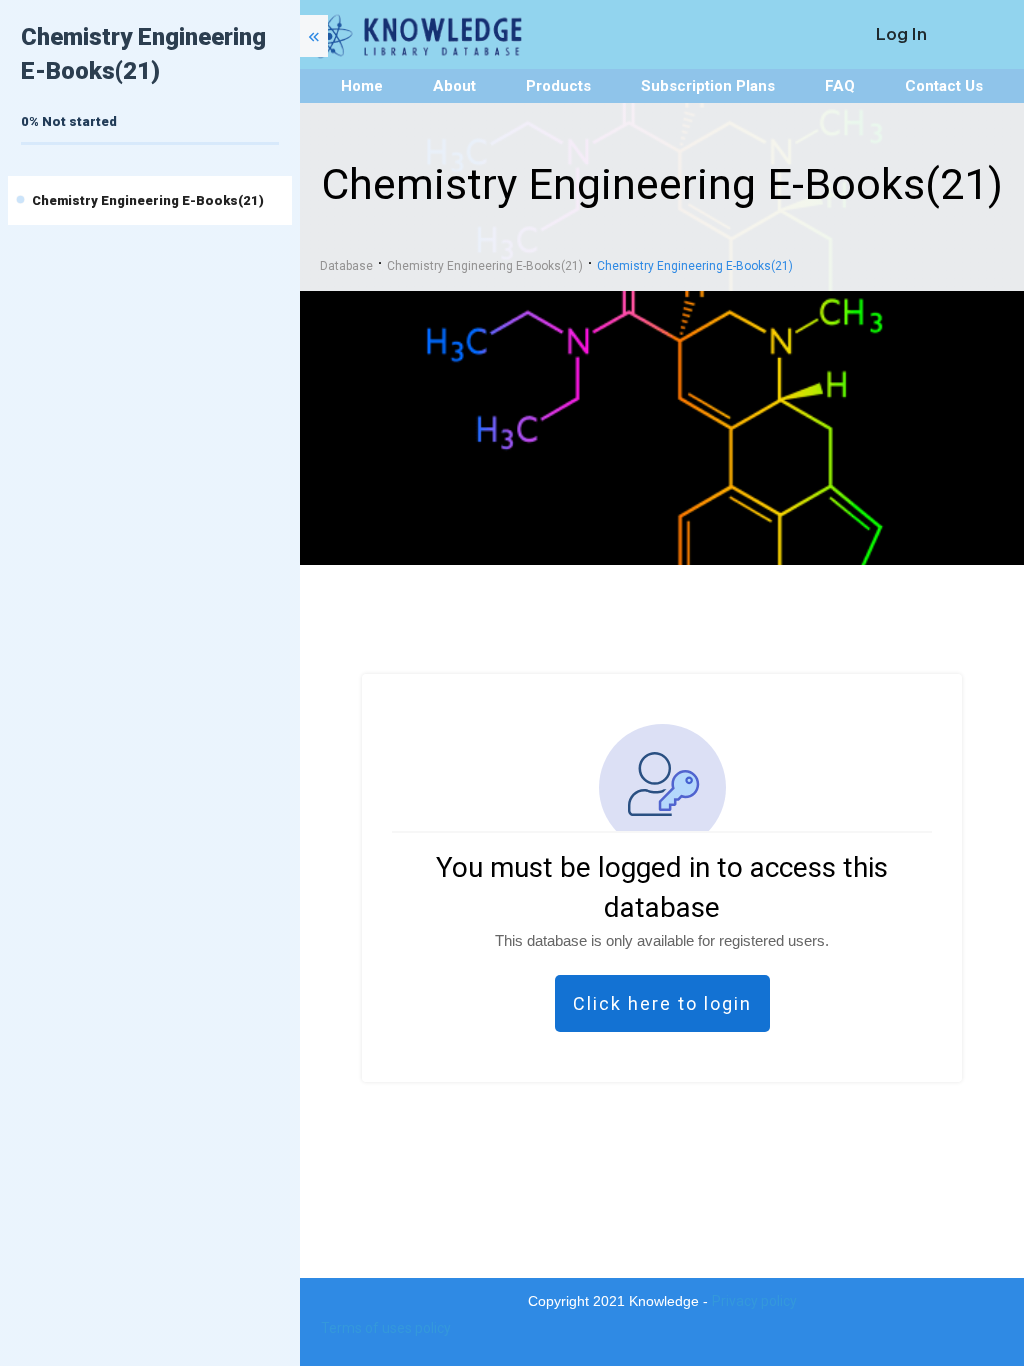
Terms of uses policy (386, 1328)
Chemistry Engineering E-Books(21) (148, 200)
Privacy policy (754, 1301)
